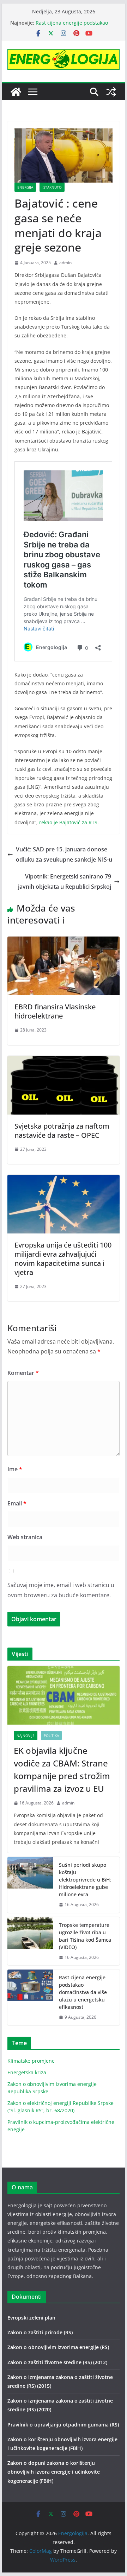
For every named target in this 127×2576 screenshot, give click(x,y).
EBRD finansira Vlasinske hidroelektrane (55, 1011)
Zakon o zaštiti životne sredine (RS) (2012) (57, 2362)
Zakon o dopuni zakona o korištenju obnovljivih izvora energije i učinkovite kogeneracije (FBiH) (54, 2472)
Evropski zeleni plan (31, 2318)
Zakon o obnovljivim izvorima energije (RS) (58, 2347)
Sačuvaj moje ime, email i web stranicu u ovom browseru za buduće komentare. (61, 1590)
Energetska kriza (27, 2072)
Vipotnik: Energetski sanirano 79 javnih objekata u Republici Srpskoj (65, 881)
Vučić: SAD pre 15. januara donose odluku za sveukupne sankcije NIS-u (64, 854)
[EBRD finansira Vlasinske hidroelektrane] (63, 941)
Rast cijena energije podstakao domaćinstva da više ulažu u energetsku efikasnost (83, 1992)
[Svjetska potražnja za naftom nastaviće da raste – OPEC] (63, 1061)
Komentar (23, 1373)
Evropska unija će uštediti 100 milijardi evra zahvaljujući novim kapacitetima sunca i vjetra (63, 1259)
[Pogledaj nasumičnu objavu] (111, 92)
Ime (15, 1469)
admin (65, 263)
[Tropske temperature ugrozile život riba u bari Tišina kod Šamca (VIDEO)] (30, 1941)
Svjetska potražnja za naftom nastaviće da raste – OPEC (62, 1131)
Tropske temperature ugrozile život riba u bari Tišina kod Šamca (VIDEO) (85, 1936)
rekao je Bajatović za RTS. (69, 822)
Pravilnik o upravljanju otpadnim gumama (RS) (63, 2425)
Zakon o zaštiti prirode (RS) (40, 2332)
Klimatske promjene (31, 2061)
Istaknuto (52, 187)
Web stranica (25, 1537)
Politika (51, 1736)
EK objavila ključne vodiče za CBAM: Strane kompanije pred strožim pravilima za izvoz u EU (62, 1769)
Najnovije (26, 1736)
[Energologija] (16, 92)
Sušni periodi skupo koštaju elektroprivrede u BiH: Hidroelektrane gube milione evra (85, 1880)
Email (17, 1503)
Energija (25, 187)
